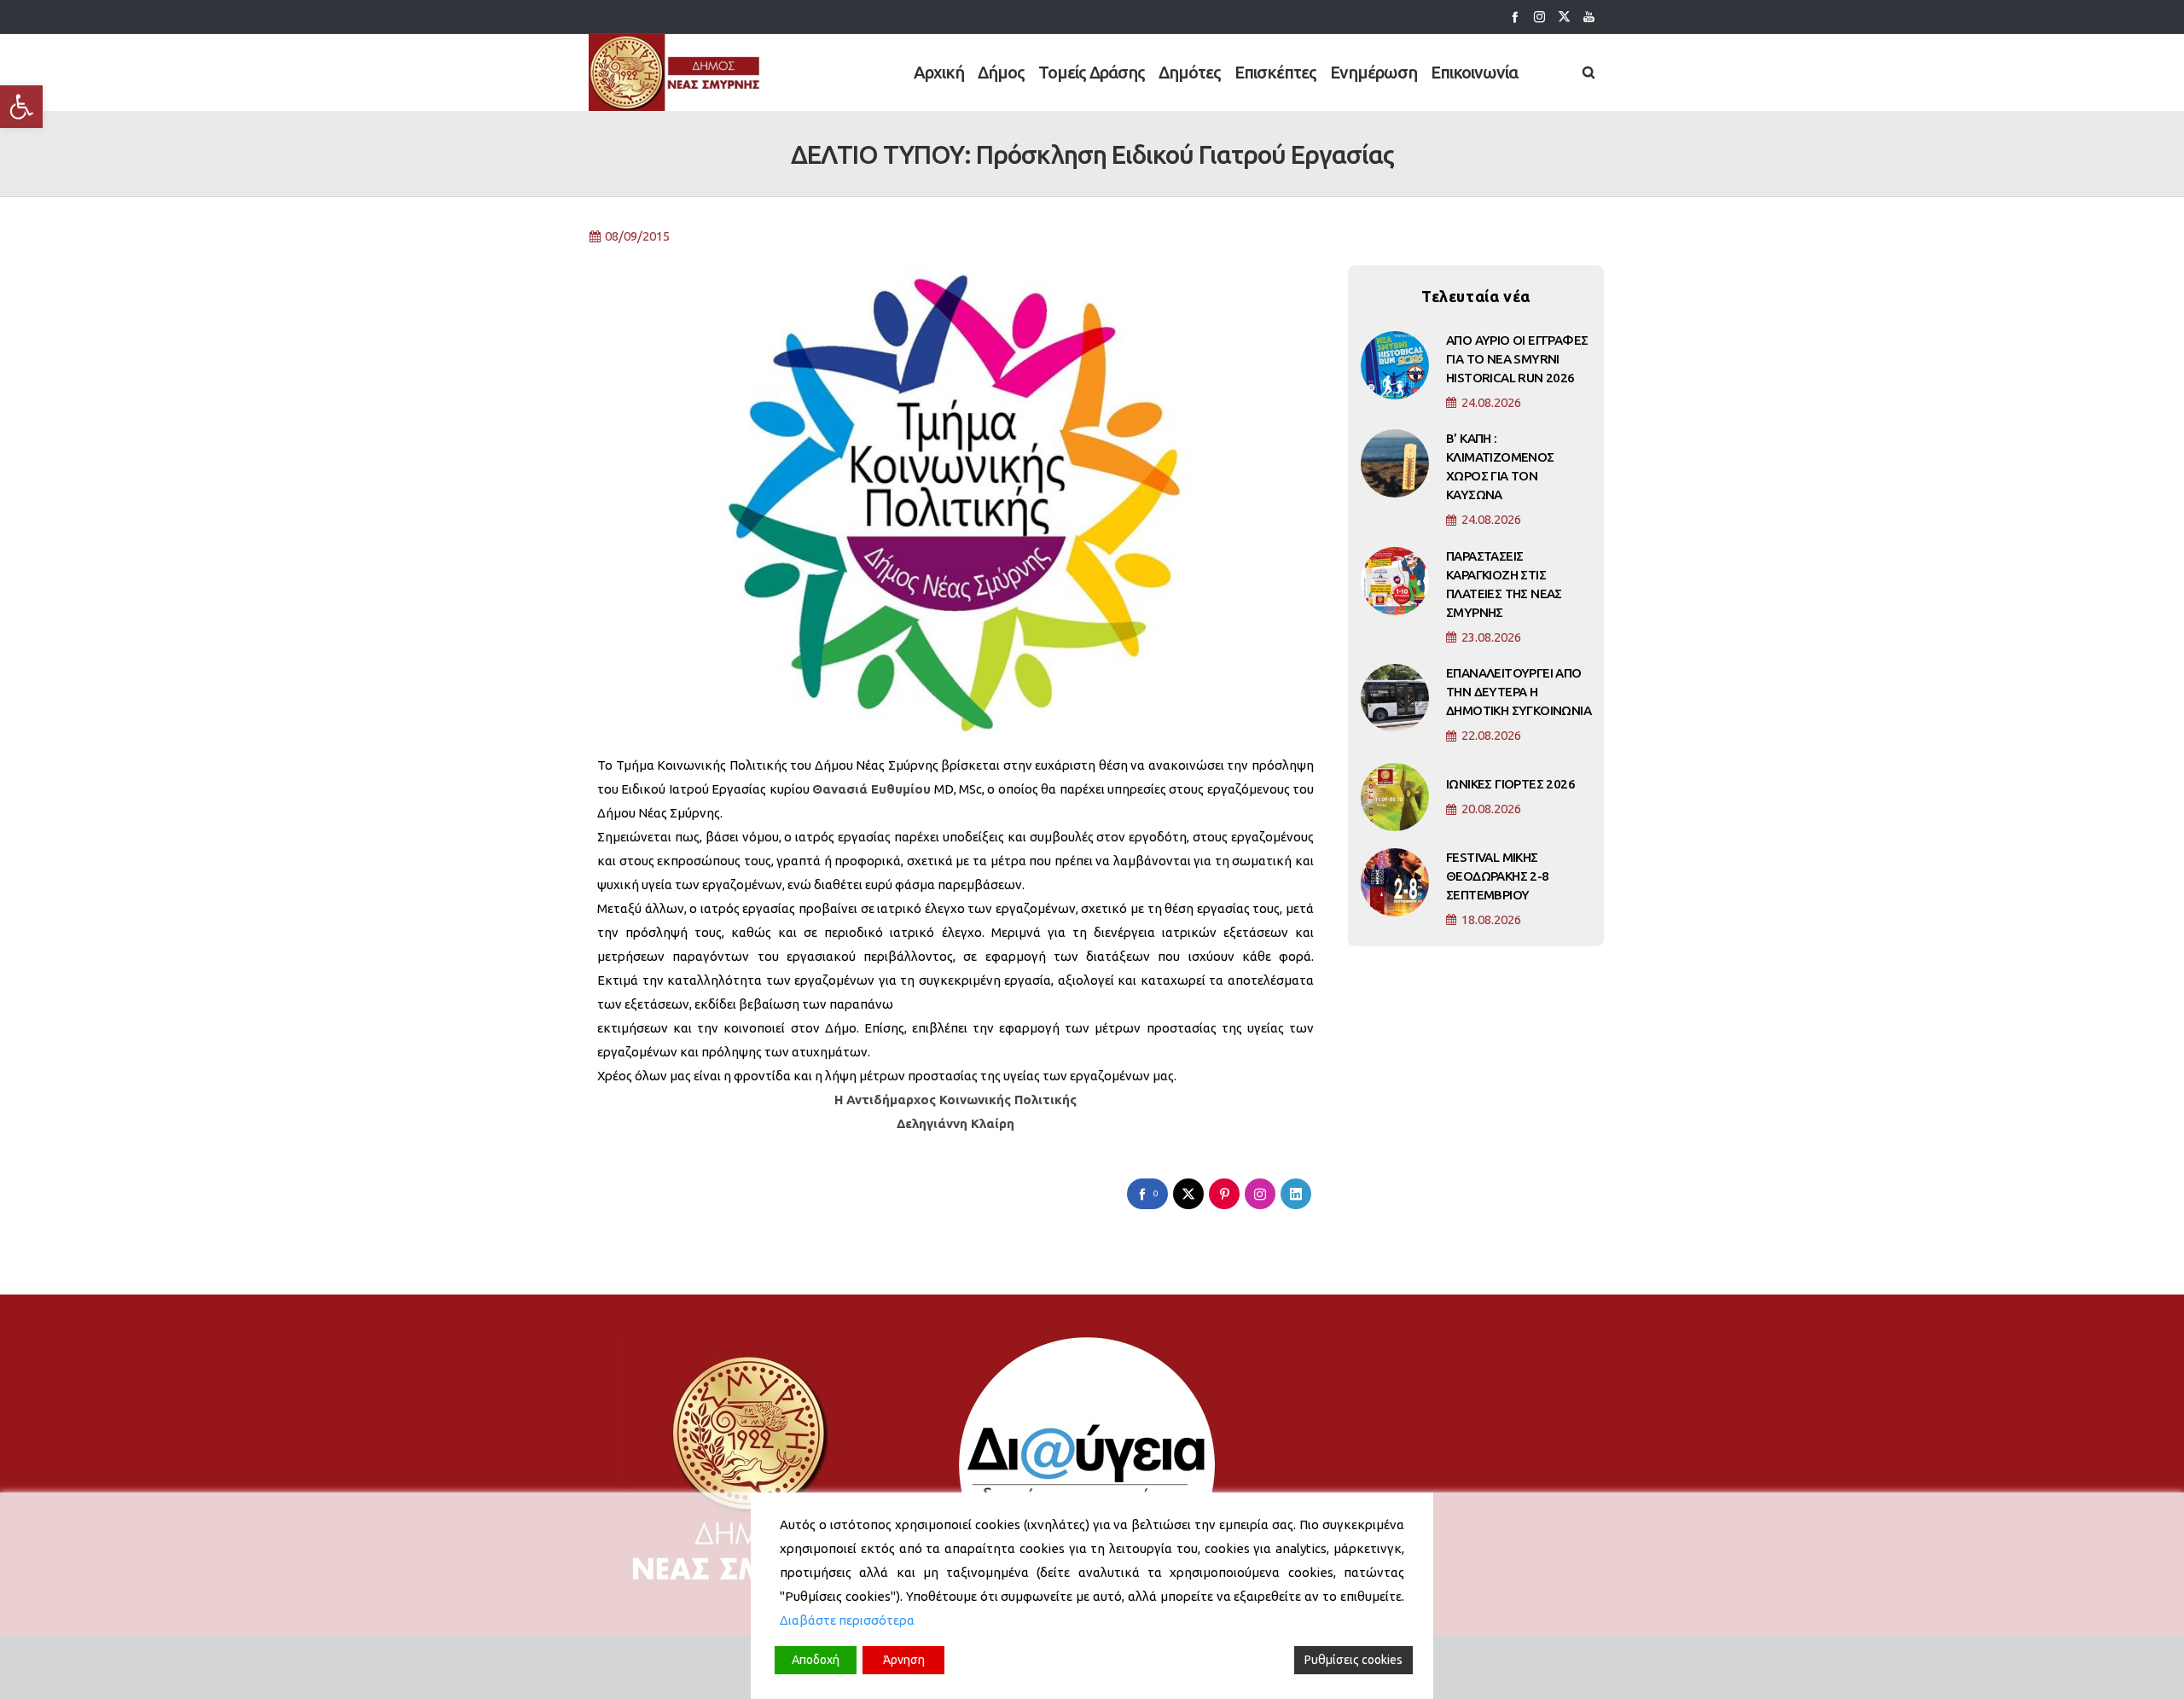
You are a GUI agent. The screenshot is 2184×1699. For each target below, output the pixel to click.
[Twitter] (1564, 17)
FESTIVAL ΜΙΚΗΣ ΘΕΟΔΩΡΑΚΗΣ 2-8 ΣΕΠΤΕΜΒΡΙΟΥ (1498, 876)
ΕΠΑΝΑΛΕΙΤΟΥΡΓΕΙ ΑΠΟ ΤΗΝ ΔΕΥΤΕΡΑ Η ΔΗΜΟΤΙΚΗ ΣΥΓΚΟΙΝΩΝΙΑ (1519, 692)
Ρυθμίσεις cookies (1353, 1660)
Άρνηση (904, 1660)
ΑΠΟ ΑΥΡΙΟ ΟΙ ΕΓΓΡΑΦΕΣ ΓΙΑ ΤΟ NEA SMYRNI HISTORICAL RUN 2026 (1517, 359)
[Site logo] (675, 73)
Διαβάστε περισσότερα (847, 1620)
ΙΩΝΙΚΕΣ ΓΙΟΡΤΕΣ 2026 (1510, 784)
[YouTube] (1589, 17)
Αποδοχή (816, 1660)
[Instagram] (1539, 17)
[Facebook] (1515, 17)
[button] (21, 107)
